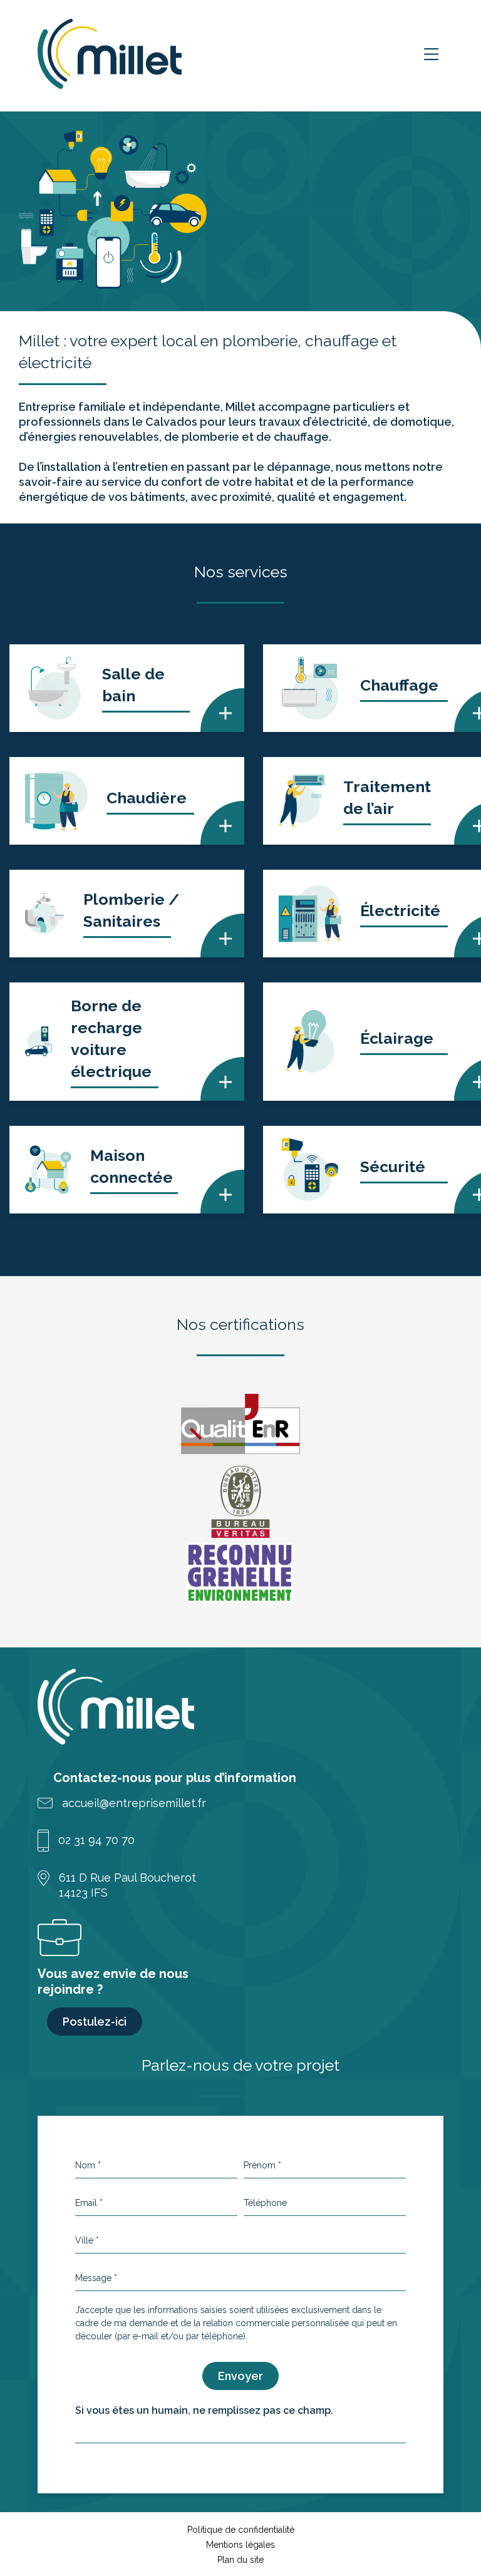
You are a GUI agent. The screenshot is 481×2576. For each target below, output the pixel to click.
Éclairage (397, 1038)
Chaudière (147, 798)
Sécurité (393, 1167)
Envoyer (240, 2376)
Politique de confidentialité (241, 2530)
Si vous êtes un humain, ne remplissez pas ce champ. (204, 2410)
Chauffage (399, 685)
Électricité (400, 910)
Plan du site (240, 2560)
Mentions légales (240, 2545)
